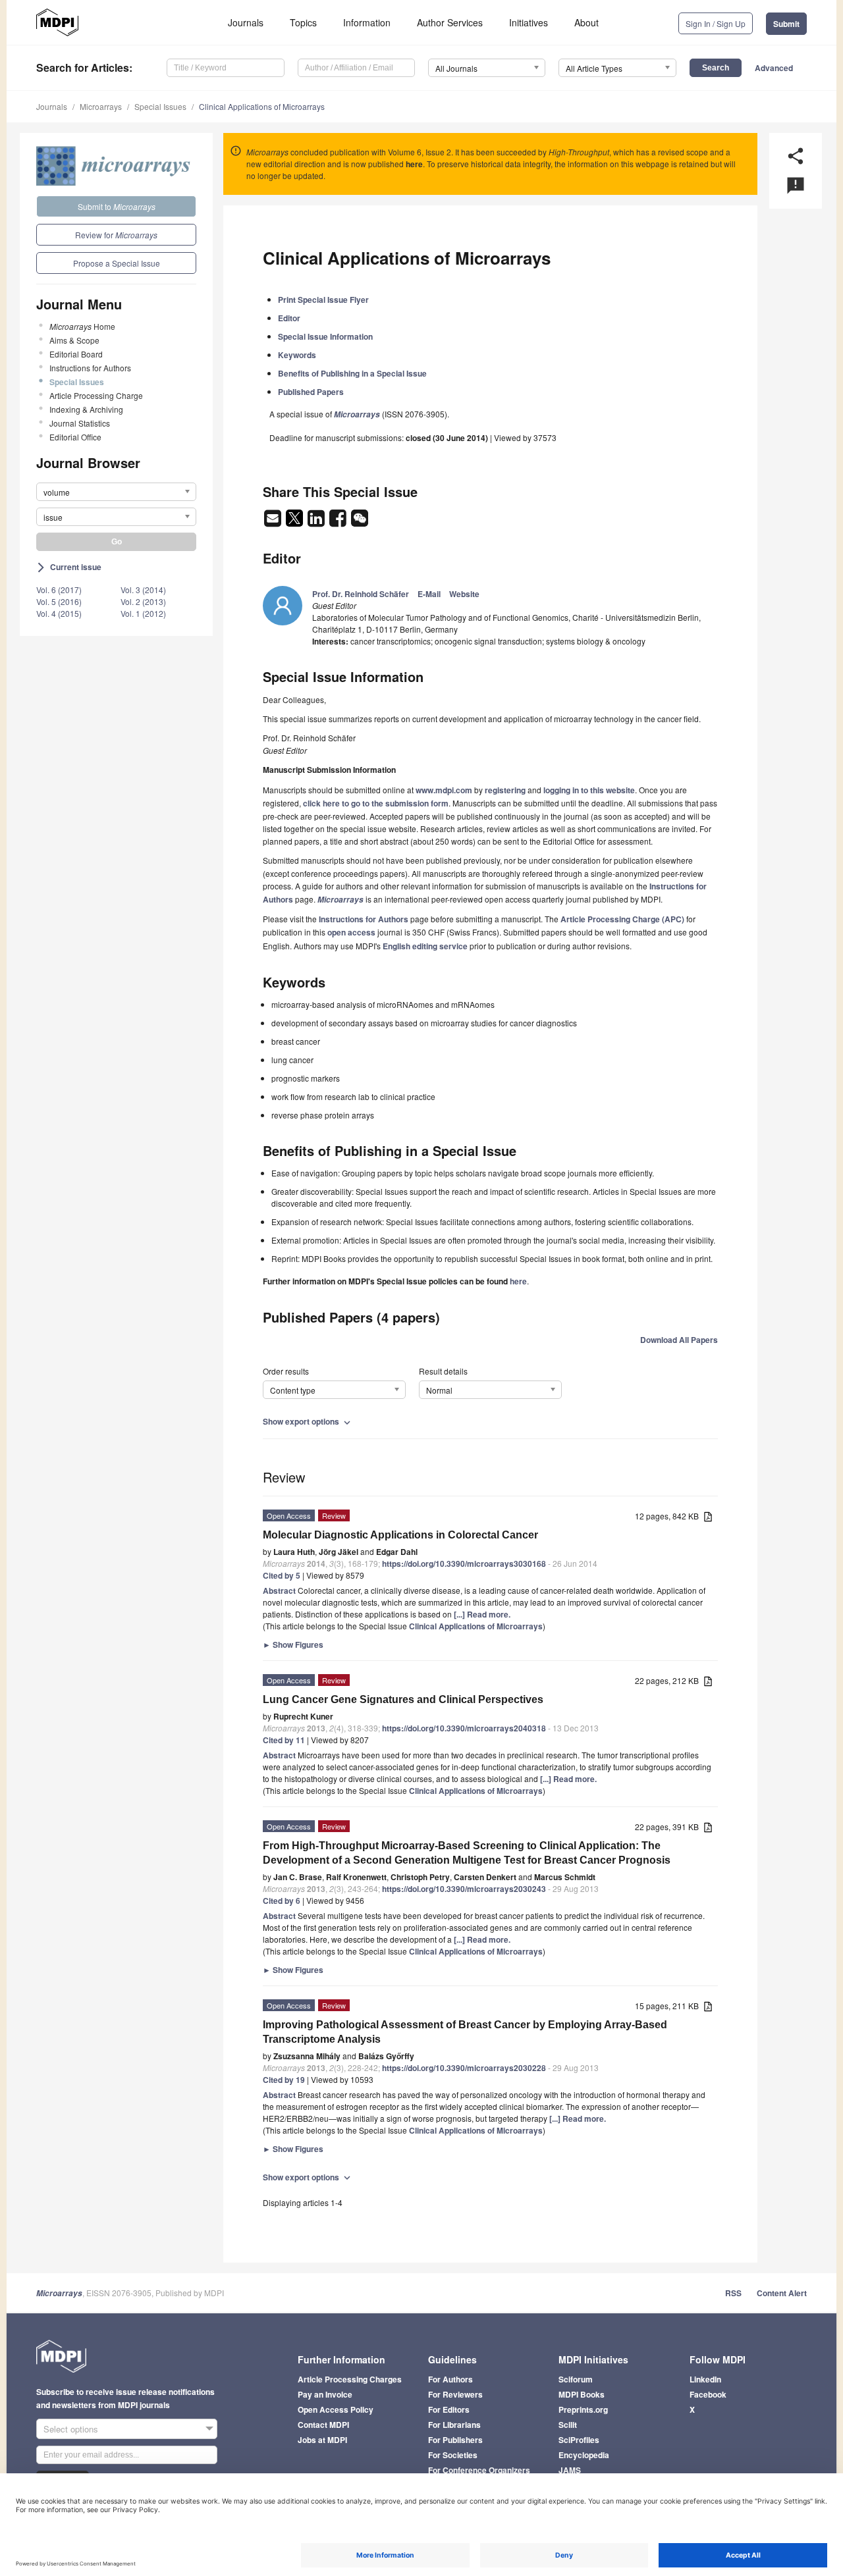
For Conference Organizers (479, 2470)
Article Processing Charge (96, 395)
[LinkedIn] (317, 522)
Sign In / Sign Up (716, 23)
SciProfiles (579, 2440)
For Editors (449, 2409)
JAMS (570, 2470)
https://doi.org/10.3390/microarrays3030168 (464, 1564)
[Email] (274, 522)
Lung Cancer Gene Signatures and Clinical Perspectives (403, 1699)
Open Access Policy (336, 2409)
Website (464, 594)
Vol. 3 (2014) (143, 590)
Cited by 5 (282, 1575)
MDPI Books (582, 2394)
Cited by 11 (284, 1740)
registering (505, 790)
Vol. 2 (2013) (143, 601)
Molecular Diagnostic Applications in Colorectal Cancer (400, 1535)
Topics (303, 22)
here (414, 164)
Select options (71, 2429)
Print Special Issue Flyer (323, 300)
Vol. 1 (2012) (143, 613)
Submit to (117, 206)
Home (82, 326)
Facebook (708, 2394)
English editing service (425, 946)
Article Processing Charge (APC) (622, 919)
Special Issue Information (325, 336)
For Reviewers (455, 2394)
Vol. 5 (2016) (59, 601)
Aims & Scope (74, 340)
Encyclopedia (584, 2455)
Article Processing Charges (350, 2379)
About (586, 22)
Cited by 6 (282, 1901)
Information (367, 22)
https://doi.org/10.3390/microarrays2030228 (464, 2068)
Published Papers (311, 392)
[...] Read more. (482, 1614)
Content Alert (782, 2293)
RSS (733, 2293)
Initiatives (529, 22)
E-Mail (429, 594)
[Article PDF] (708, 1517)
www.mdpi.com (444, 790)
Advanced (774, 68)
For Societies (453, 2455)
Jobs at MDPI (322, 2440)
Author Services (450, 22)
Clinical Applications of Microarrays (262, 106)
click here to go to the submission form (376, 803)
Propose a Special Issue (117, 263)
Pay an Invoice (325, 2394)
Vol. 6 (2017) (59, 590)
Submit (786, 24)
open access (351, 932)
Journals (246, 22)
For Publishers (455, 2440)
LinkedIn (705, 2379)
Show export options (308, 1421)
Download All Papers (679, 1340)
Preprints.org (583, 2409)
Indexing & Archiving (86, 409)
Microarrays (101, 106)
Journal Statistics (80, 423)
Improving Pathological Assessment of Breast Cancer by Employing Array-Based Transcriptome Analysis (465, 2032)
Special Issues (160, 106)
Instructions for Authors (90, 368)
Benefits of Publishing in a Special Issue (352, 373)
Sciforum (576, 2379)
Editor (289, 318)
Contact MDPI (323, 2425)
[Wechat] (360, 522)
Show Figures (293, 1644)
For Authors (450, 2379)
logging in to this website (589, 790)
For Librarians (454, 2425)
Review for (116, 235)
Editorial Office (75, 437)
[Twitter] (295, 522)
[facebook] (339, 522)
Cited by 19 (284, 2080)
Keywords (297, 355)
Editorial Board (76, 354)
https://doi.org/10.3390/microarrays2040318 (464, 1728)
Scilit (568, 2425)
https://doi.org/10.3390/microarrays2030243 (464, 1889)
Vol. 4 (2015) (59, 613)
